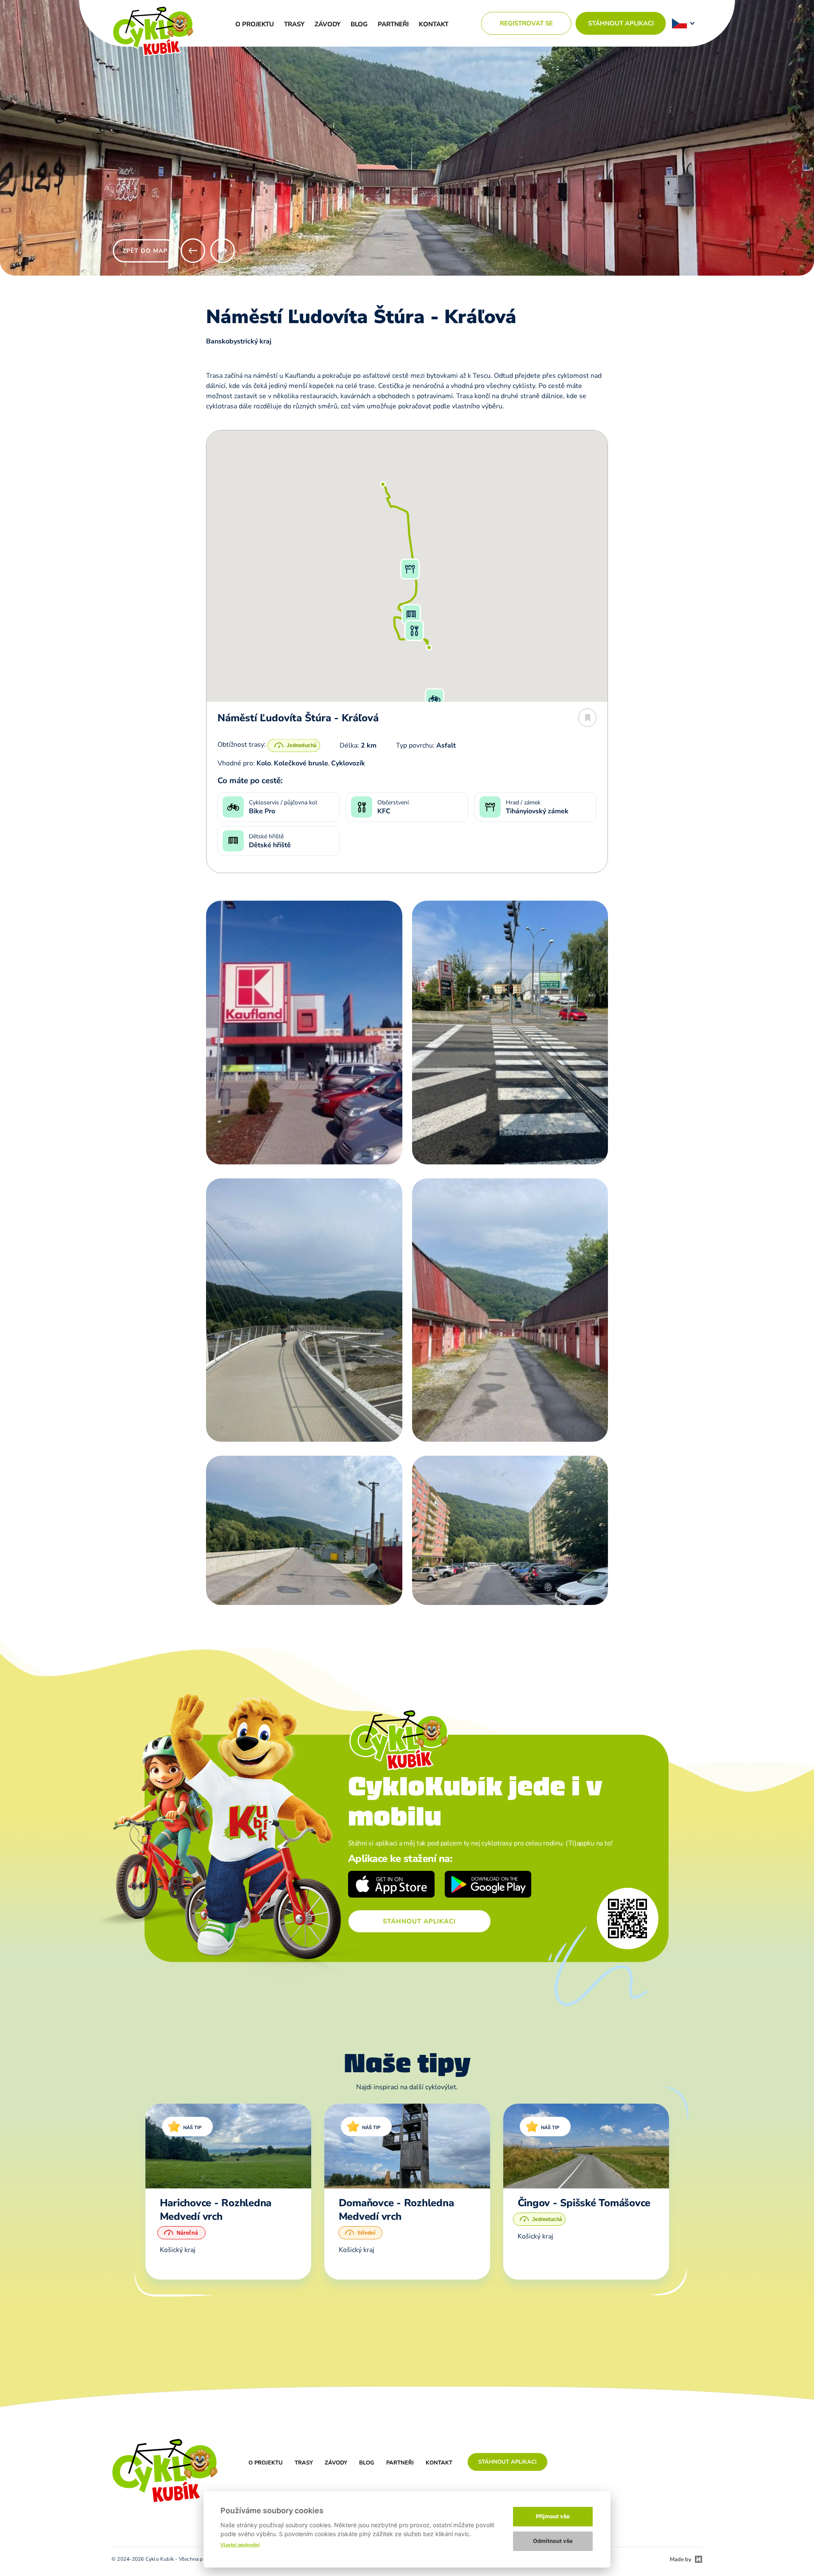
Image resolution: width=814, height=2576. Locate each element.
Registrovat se (526, 23)
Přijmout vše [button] (553, 2516)
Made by (681, 2559)
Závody (328, 24)
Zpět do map (145, 251)
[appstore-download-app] (392, 1885)
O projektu (255, 24)
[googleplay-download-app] (488, 1885)
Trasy (294, 24)
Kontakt (434, 24)
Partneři (393, 24)
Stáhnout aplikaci (621, 23)
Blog (359, 24)
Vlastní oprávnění (240, 2545)
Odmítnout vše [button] (553, 2541)
